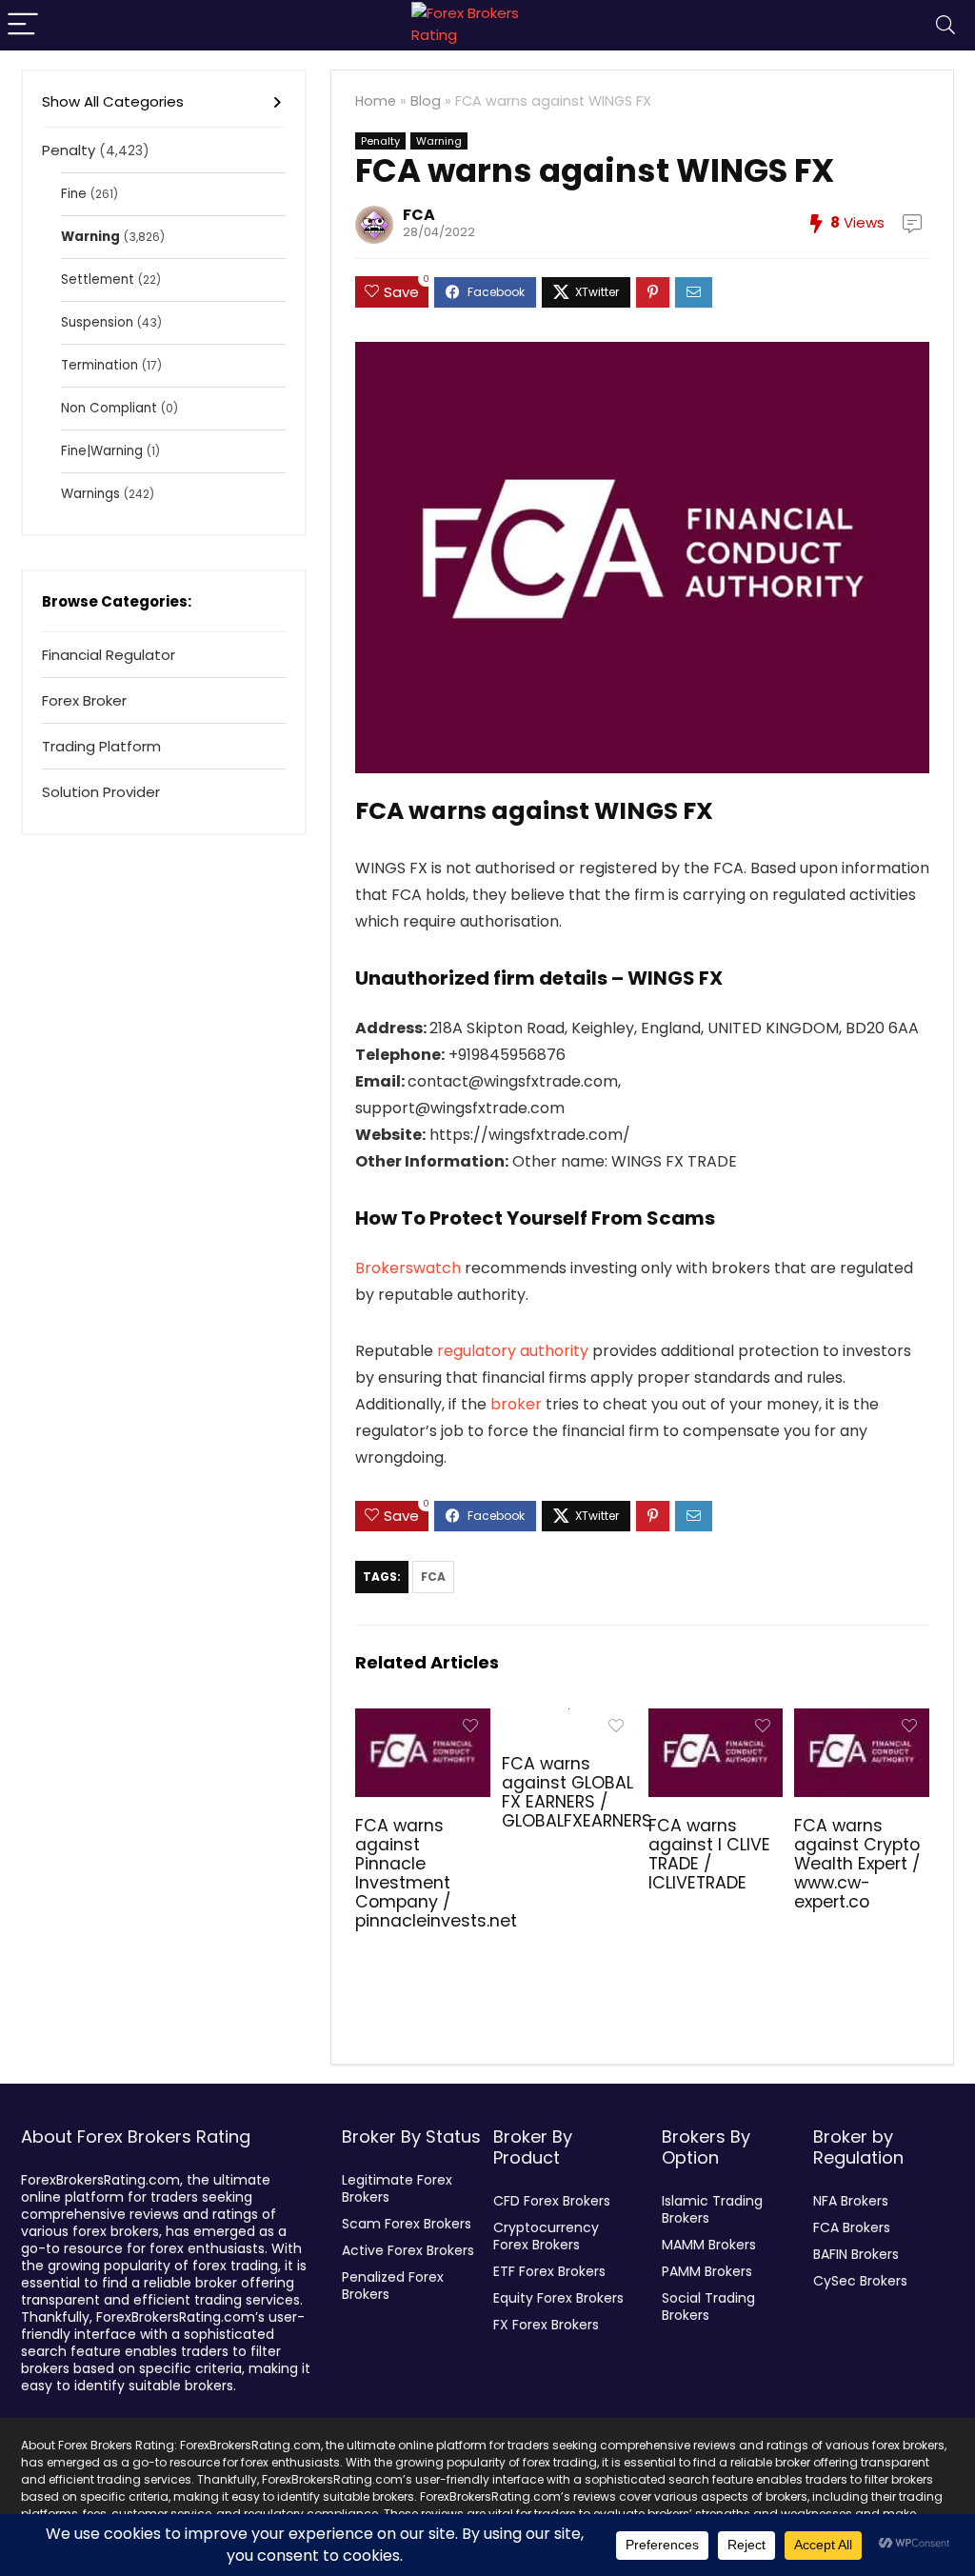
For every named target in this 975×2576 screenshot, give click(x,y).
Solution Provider (101, 792)
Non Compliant (109, 408)
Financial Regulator (109, 655)
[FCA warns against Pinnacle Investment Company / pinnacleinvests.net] (422, 1721)
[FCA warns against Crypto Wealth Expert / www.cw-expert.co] (861, 1721)
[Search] (945, 25)
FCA (419, 215)
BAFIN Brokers (856, 2254)
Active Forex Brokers (408, 2250)
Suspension (97, 322)
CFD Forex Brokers (552, 2201)
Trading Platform (101, 746)
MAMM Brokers (709, 2245)
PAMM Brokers (707, 2271)
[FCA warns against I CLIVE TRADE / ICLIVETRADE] (716, 1721)
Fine (74, 194)
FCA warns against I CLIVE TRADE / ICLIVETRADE (709, 1854)
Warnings (90, 494)
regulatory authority (513, 1351)
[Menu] (23, 25)
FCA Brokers (852, 2227)
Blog (426, 101)
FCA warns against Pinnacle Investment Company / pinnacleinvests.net (436, 1873)
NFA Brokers (851, 2201)
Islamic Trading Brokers (712, 2209)
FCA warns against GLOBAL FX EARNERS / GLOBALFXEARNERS (577, 1792)
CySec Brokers (860, 2281)
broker (516, 1404)
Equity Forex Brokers (558, 2298)
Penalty (380, 141)
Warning (439, 141)
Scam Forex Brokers (407, 2224)
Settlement (98, 280)
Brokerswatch (408, 1268)
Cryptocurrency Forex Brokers (546, 2236)
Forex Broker (84, 700)
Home (376, 101)
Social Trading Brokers (708, 2306)
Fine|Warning (102, 451)
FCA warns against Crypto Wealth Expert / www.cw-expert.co (857, 1864)
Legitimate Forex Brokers (397, 2188)
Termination (99, 365)
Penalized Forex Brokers (393, 2286)
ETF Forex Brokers (549, 2271)
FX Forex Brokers (546, 2325)
